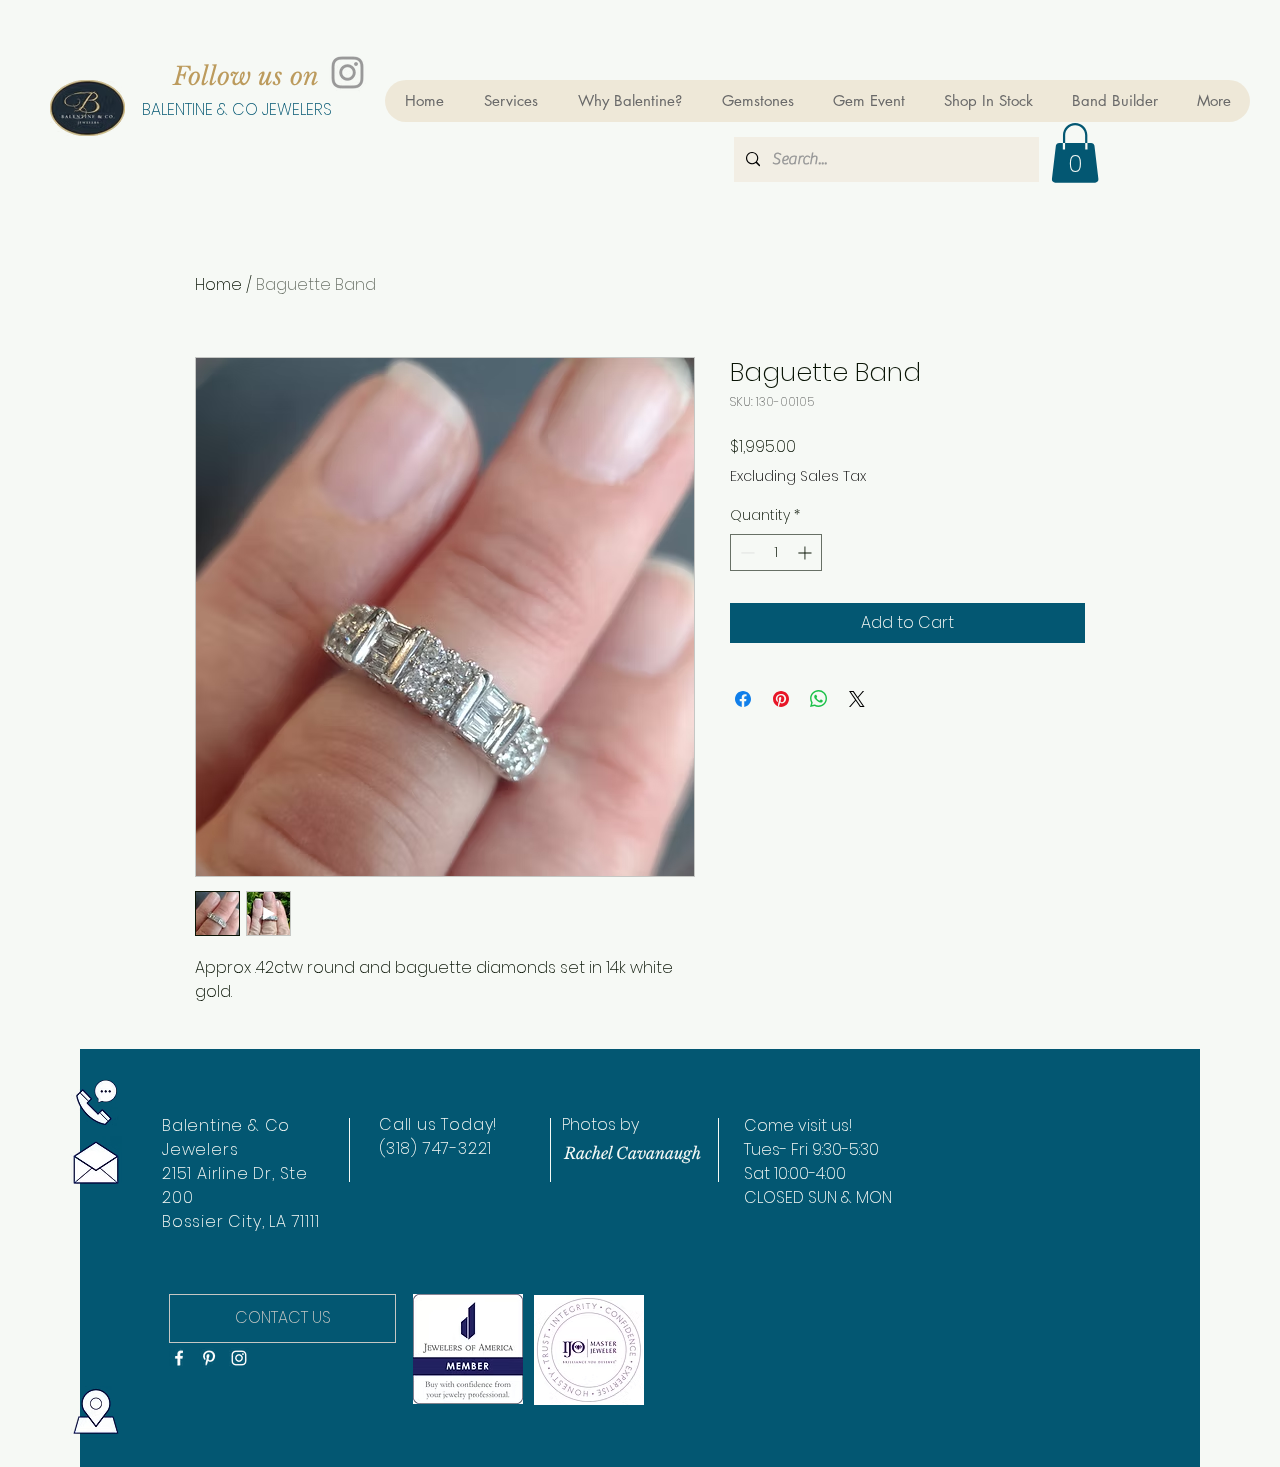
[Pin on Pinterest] (781, 699)
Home (218, 284)
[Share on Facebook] (743, 699)
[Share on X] (857, 699)
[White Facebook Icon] (179, 1358)
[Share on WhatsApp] (819, 699)
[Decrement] (745, 552)
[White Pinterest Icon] (209, 1358)
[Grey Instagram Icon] (347, 72)
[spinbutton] (776, 552)
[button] (1075, 153)
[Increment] (806, 552)
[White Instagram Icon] (239, 1358)
